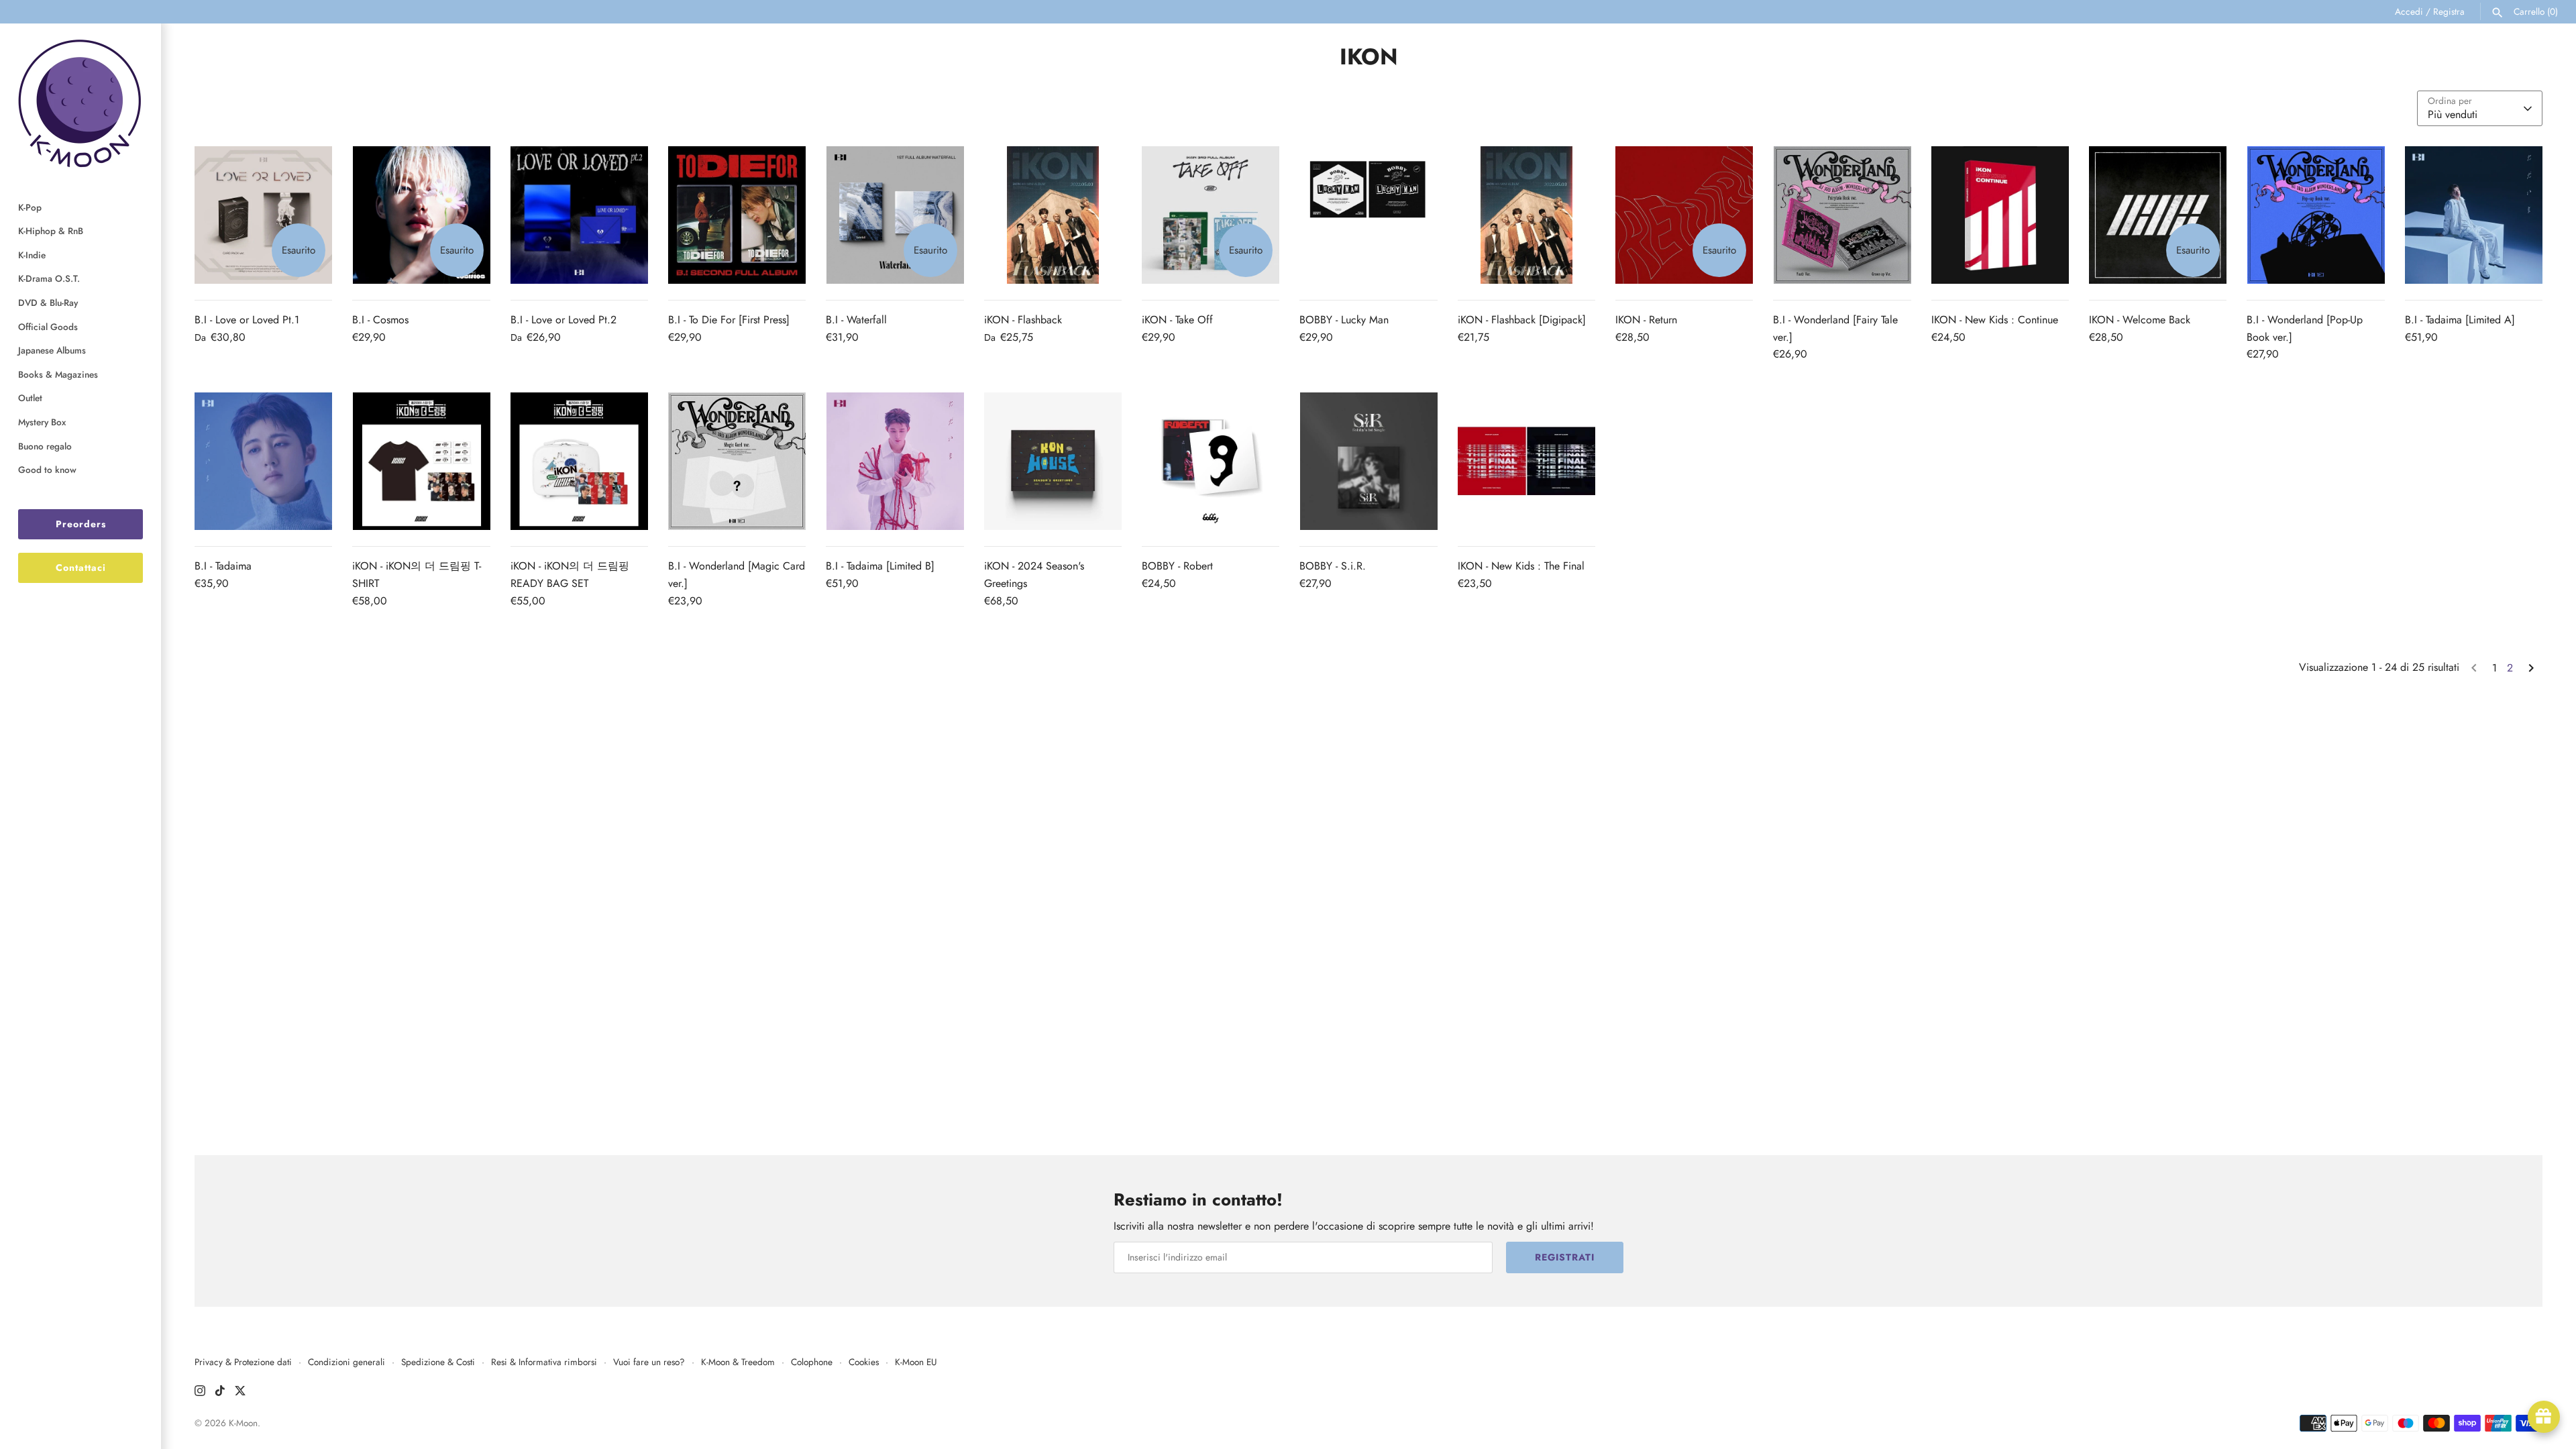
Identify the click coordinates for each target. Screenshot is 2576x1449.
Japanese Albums (52, 350)
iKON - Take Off (1177, 320)
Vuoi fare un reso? (649, 1362)
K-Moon (243, 1423)
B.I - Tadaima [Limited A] (2460, 320)
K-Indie (32, 255)
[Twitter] (240, 1393)
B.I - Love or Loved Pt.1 (247, 320)
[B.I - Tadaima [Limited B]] (895, 461)
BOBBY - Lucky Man (1344, 320)
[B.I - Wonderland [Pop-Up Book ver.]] (2315, 215)
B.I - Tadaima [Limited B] (880, 566)
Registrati (1565, 1257)
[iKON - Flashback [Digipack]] (1526, 215)
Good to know (47, 470)
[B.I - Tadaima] (263, 461)
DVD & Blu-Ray (48, 303)
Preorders (81, 524)
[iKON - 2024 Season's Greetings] (1053, 461)
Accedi (2409, 11)
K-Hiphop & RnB (51, 231)
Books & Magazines (58, 374)
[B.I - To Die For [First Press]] (737, 215)
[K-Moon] (80, 103)
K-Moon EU (916, 1362)
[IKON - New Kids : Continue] (2000, 215)
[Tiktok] (220, 1393)
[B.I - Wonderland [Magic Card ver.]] (737, 461)
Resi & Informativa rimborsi (544, 1362)
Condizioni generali (346, 1362)
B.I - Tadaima (223, 566)
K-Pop (30, 207)
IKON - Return (1646, 320)
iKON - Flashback (1023, 320)
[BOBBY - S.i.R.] (1368, 461)
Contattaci (81, 568)
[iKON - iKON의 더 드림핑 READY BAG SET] (579, 461)
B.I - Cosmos (380, 320)
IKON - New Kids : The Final (1521, 566)
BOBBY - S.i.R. (1333, 566)
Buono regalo (45, 446)
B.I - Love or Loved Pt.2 (563, 320)
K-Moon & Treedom (738, 1362)
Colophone (812, 1362)
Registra (2449, 11)
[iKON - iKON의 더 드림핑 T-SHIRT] (421, 461)
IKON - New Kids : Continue (1995, 320)
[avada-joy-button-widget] (2544, 1417)
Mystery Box (42, 422)
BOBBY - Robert (1177, 566)
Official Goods (48, 327)
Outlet (30, 398)
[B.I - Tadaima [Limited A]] (2474, 215)
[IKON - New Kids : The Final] (1526, 461)
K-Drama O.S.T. (49, 278)
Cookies (864, 1362)
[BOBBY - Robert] (1211, 461)
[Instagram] (200, 1393)
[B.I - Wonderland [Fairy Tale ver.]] (1842, 215)
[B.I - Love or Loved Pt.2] (579, 215)
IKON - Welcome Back (2140, 320)
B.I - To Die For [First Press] (729, 320)
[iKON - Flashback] (1053, 215)
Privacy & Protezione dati (243, 1362)
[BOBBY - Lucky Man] (1368, 215)
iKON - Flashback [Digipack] (1522, 320)
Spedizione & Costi (438, 1362)
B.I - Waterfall (856, 320)
